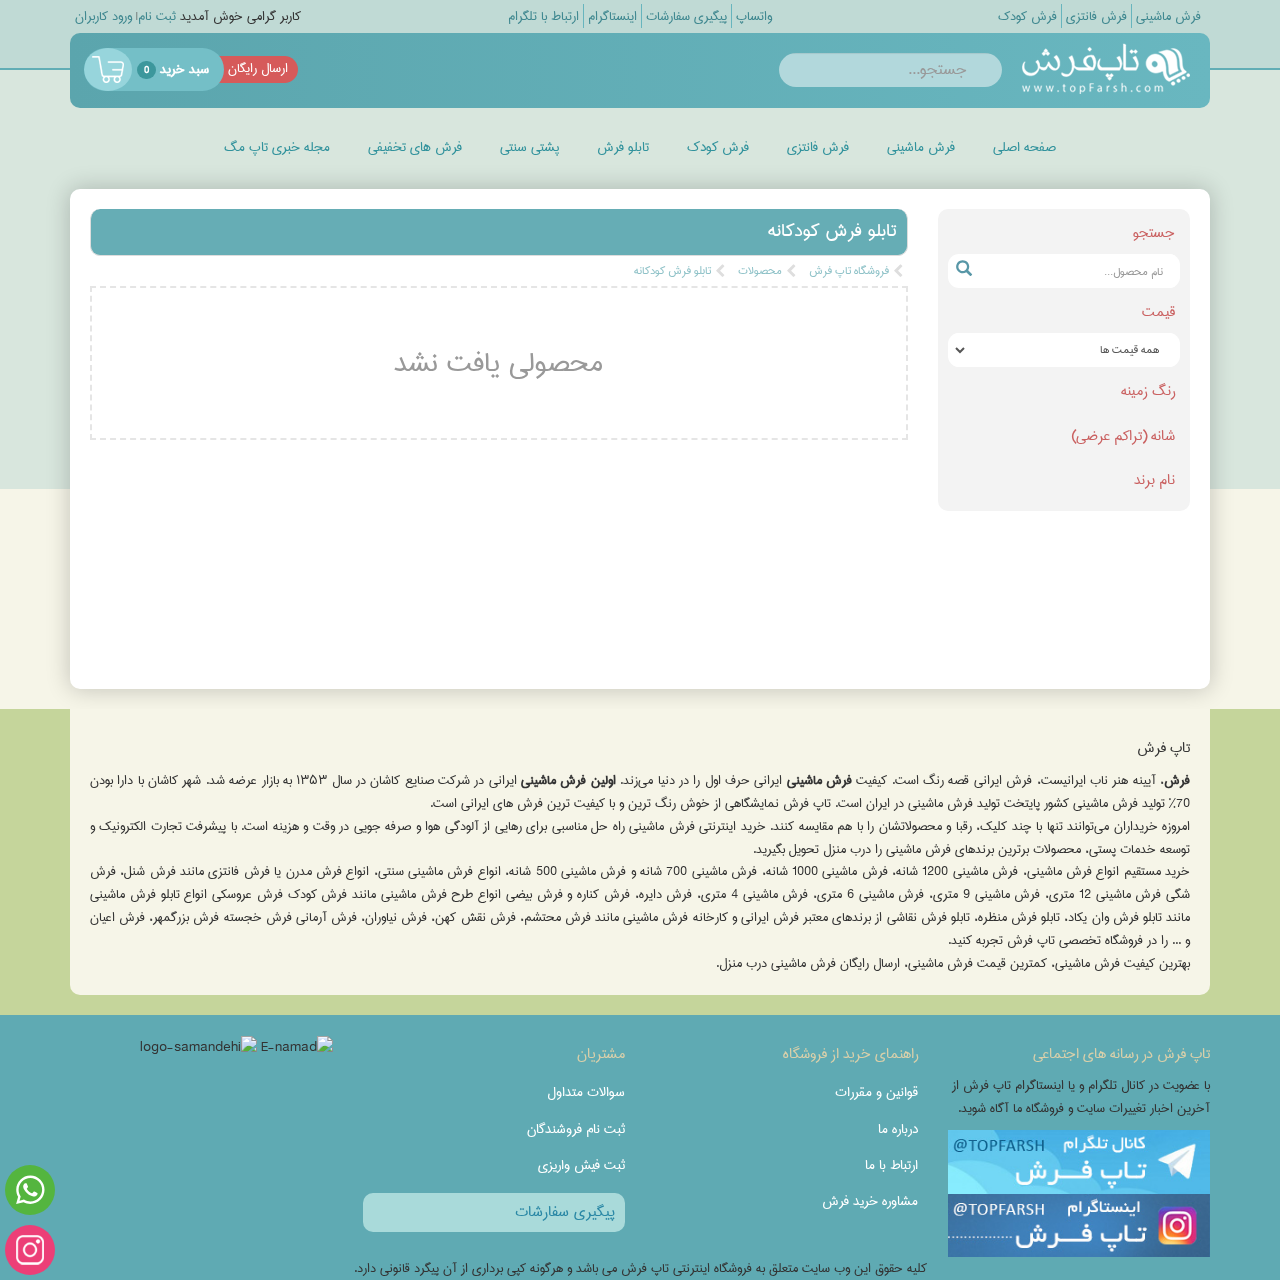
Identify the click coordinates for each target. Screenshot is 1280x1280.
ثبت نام (157, 16)
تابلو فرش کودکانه (672, 270)
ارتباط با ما (891, 1165)
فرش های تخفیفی (415, 147)
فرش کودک (718, 147)
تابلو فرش (623, 147)
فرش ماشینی (921, 147)
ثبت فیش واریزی (581, 1165)
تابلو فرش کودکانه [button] (832, 231)
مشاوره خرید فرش (870, 1201)
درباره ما (898, 1129)
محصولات (760, 270)
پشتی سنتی (529, 147)
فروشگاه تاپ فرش (849, 270)
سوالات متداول (586, 1092)
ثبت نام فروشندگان (576, 1129)
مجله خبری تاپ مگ (277, 147)
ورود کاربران (103, 16)
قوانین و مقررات (876, 1092)
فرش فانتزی (818, 147)
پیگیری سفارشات (565, 1212)
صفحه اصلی (1024, 147)
